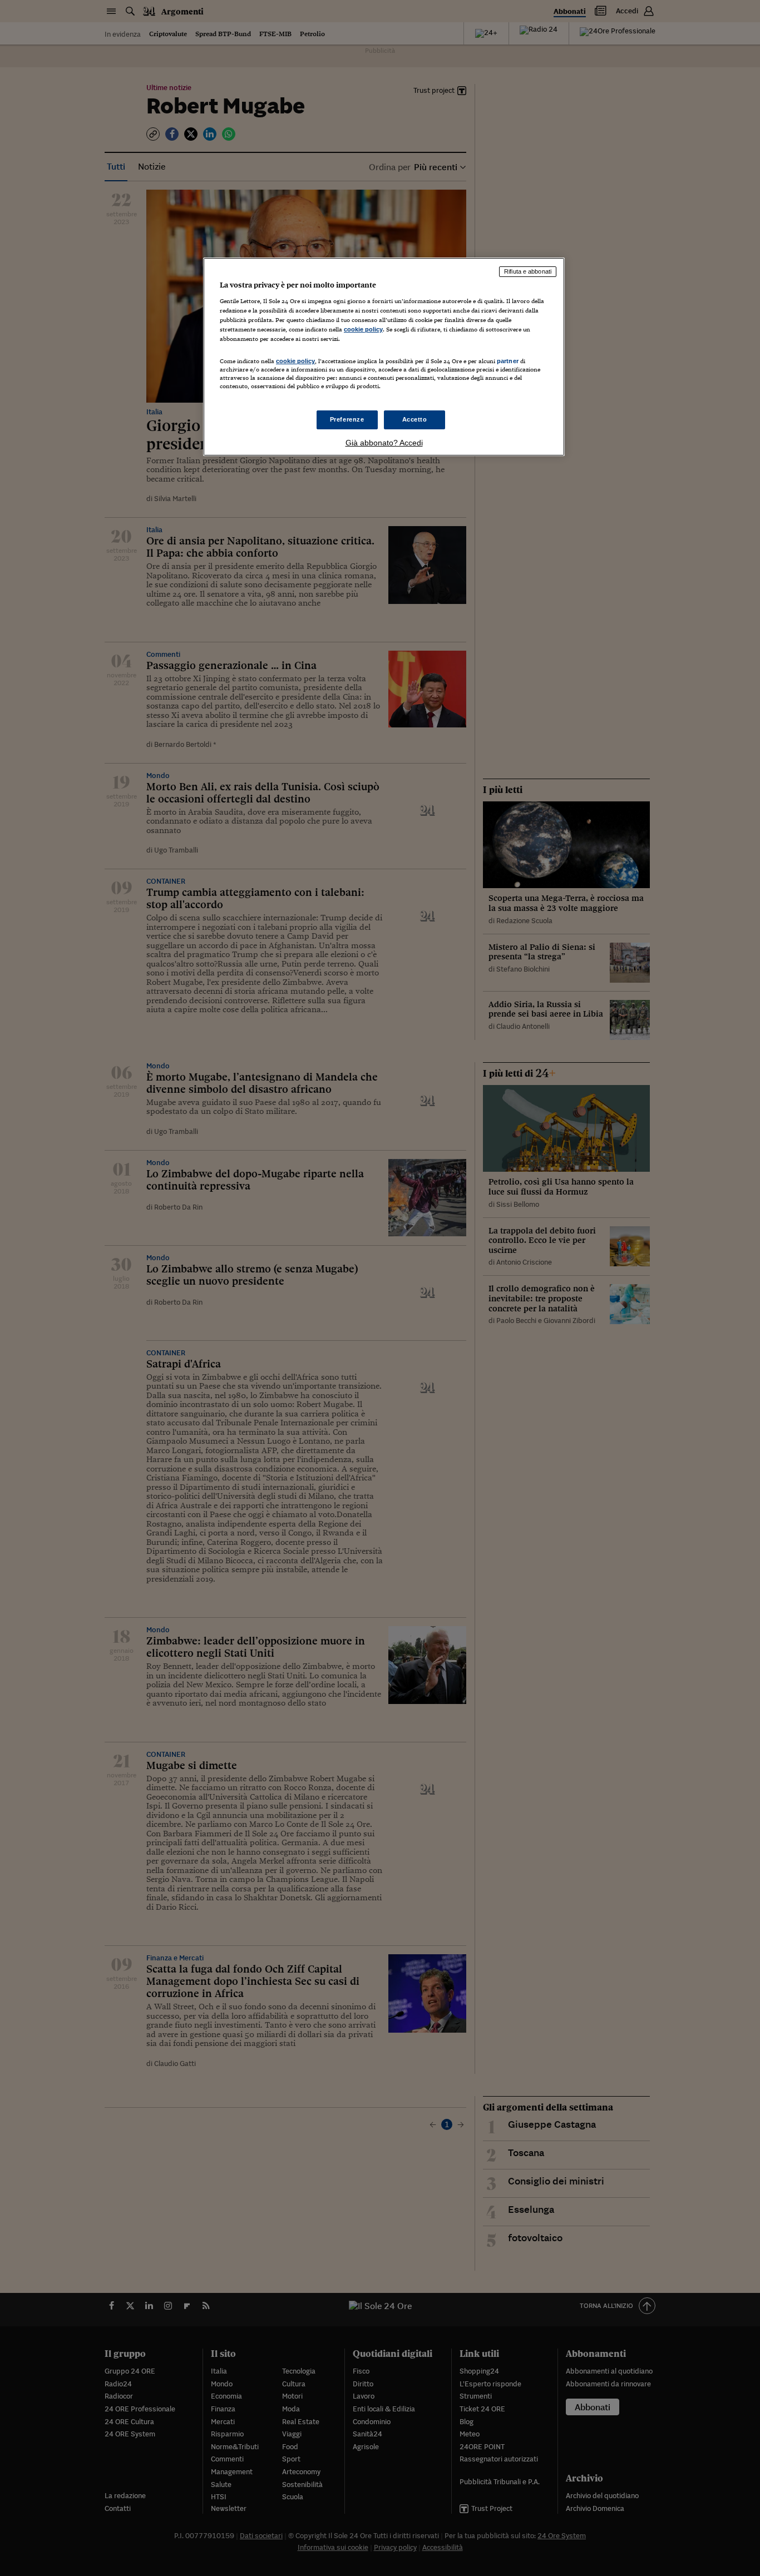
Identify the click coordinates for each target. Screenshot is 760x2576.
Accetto (415, 419)
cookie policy (363, 329)
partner (508, 361)
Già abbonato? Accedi (384, 443)
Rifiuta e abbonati (528, 271)
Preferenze (347, 419)
